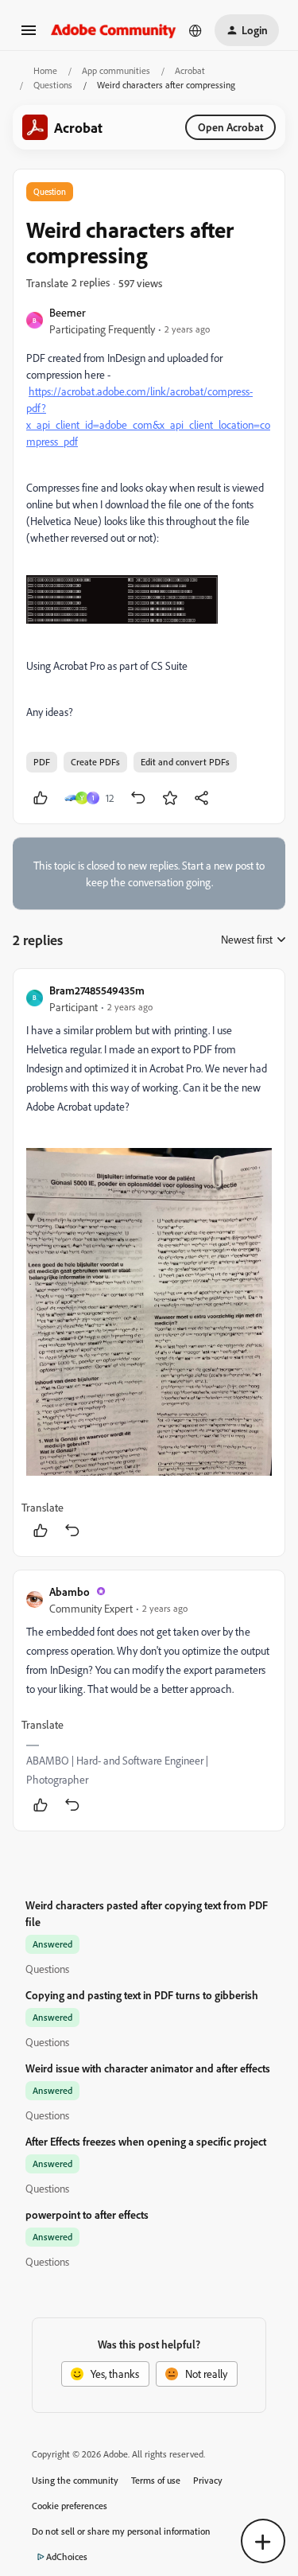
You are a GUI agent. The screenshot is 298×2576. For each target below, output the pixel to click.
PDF (42, 762)
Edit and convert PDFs (185, 762)
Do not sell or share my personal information (121, 2531)
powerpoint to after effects (87, 2214)
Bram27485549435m (97, 990)
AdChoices (67, 2557)
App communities (116, 70)
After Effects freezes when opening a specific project (146, 2141)
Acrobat (190, 70)
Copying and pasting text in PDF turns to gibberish (142, 1995)
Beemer (68, 312)
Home (45, 70)
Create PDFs (95, 762)
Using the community (75, 2480)
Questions (53, 85)
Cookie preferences (70, 2506)
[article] (149, 1263)
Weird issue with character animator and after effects (148, 2068)
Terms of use (156, 2480)
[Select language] (195, 30)
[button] (29, 35)
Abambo (70, 1592)
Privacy (208, 2480)
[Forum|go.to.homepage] (114, 30)
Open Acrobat (230, 127)
